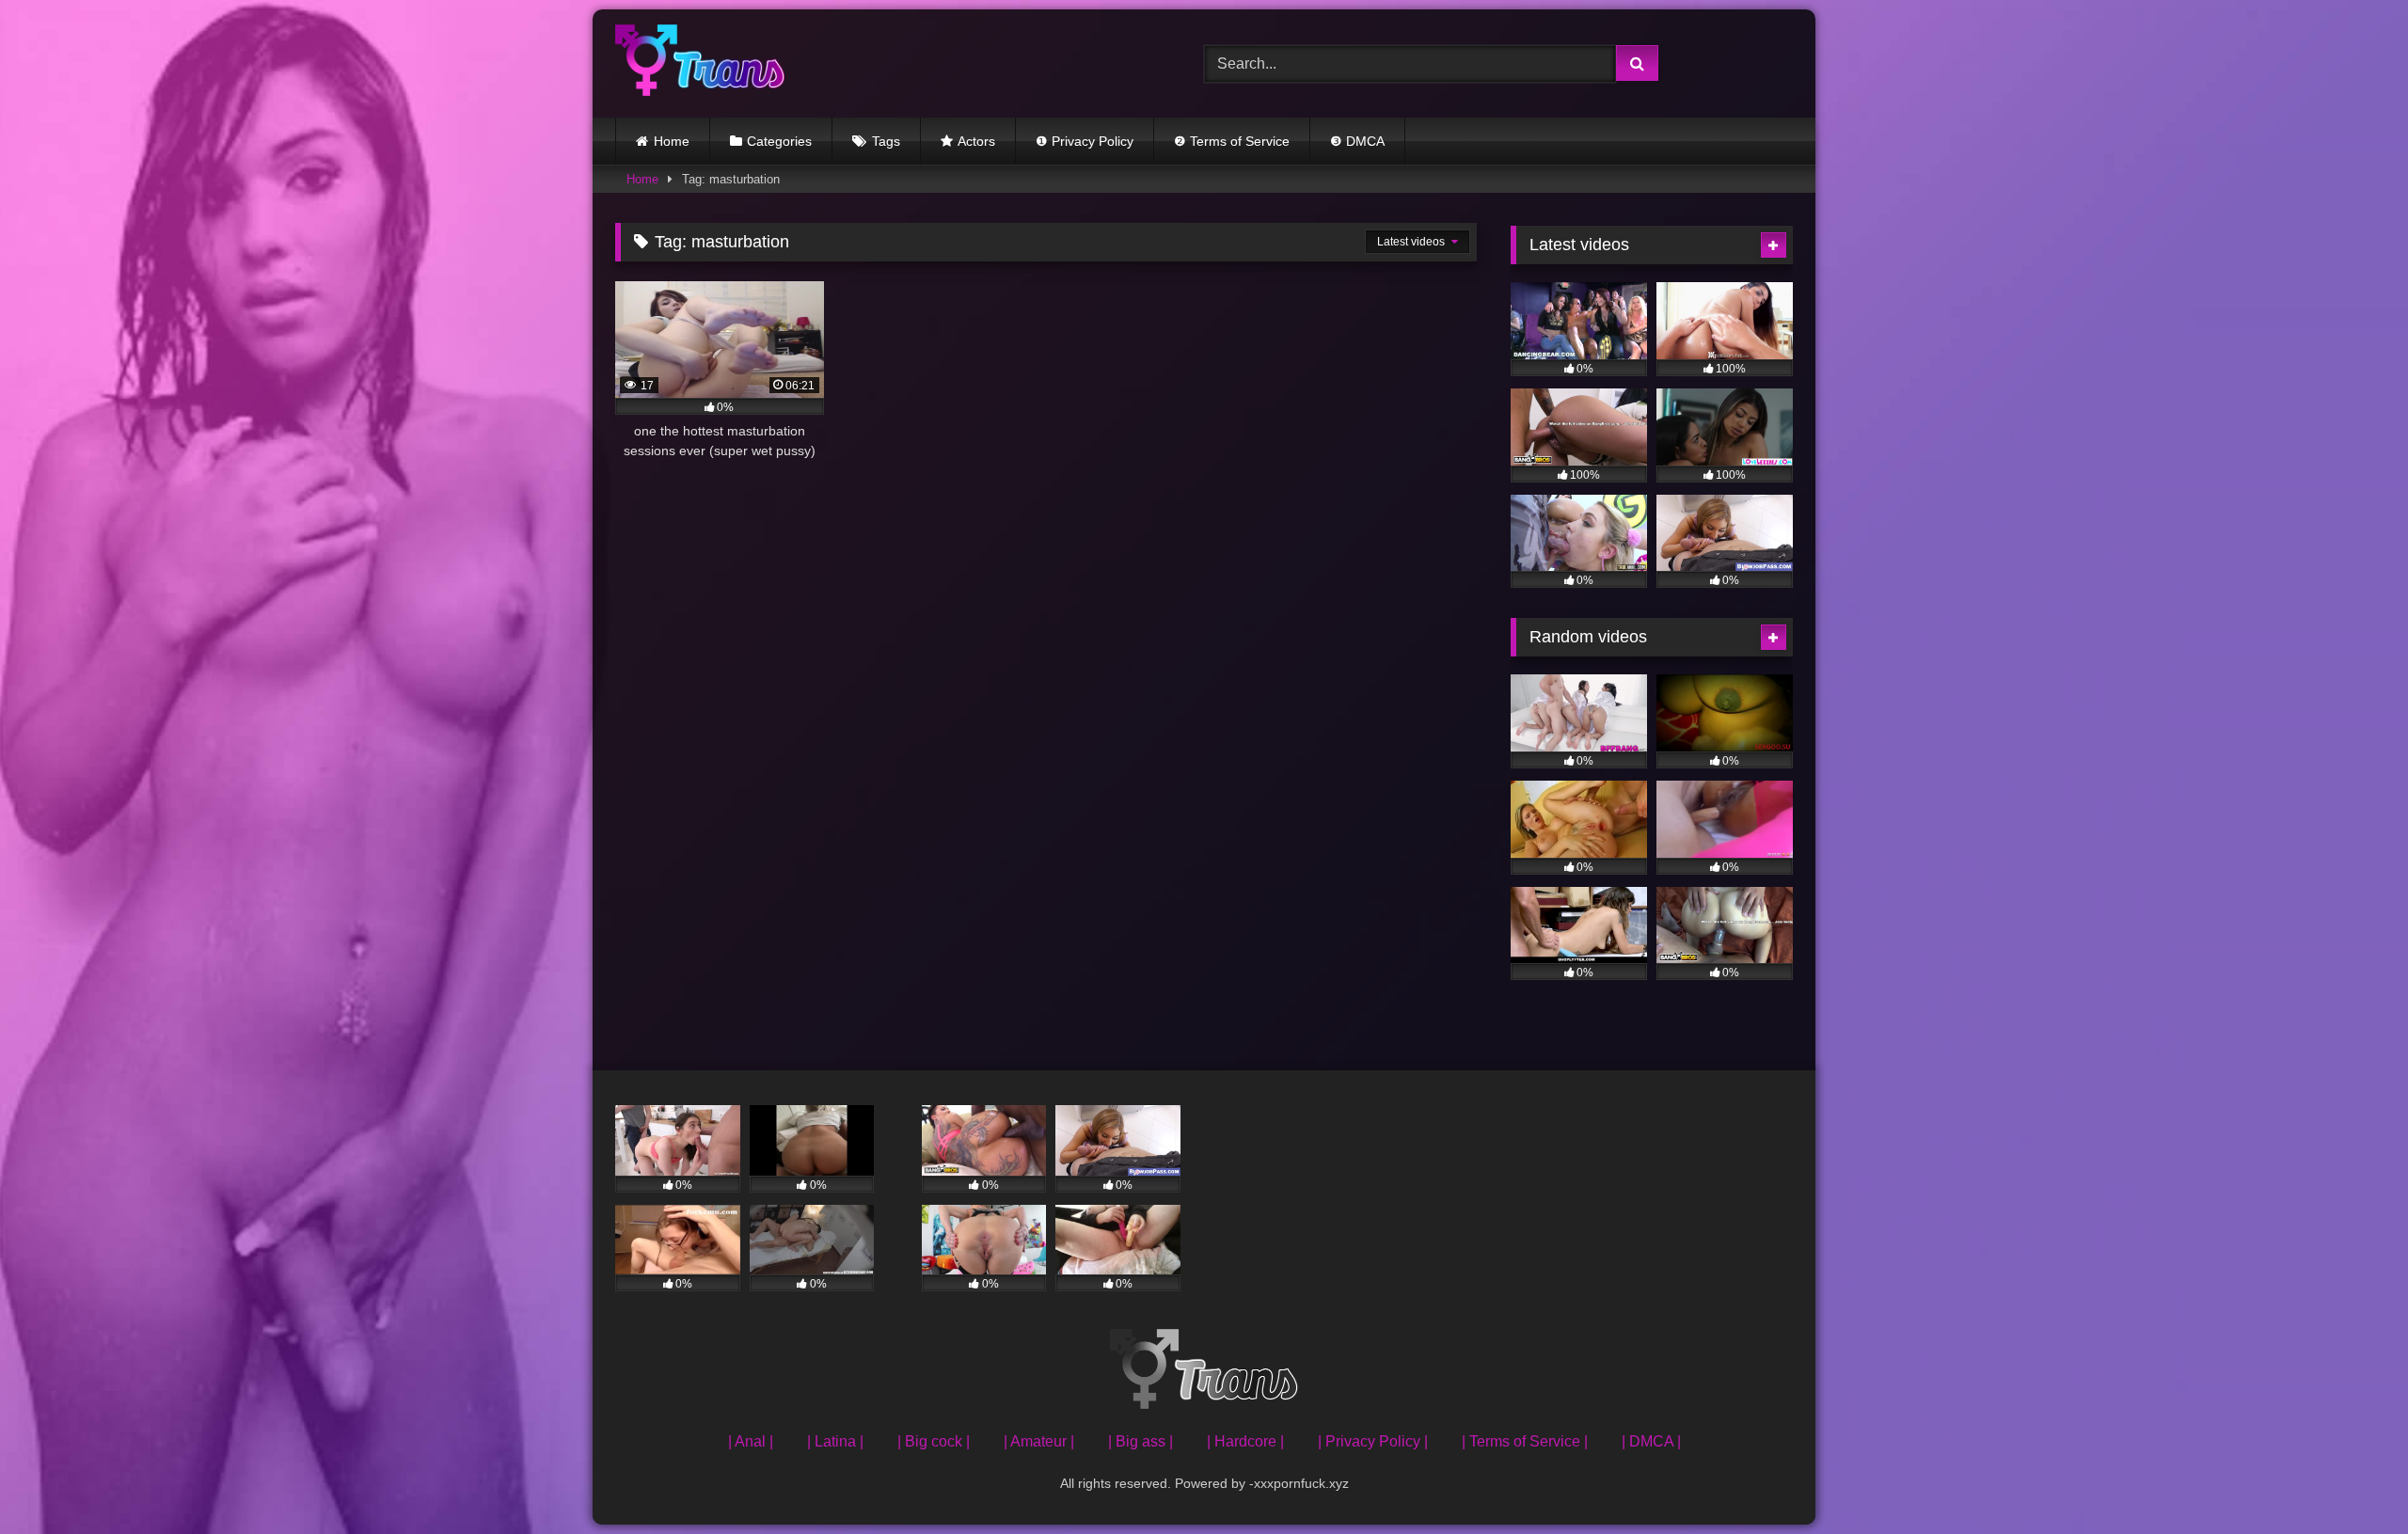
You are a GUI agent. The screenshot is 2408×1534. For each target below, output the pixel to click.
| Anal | (751, 1441)
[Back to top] (2350, 1478)
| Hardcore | (1245, 1441)
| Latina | (835, 1441)
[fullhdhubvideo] (700, 63)
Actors (976, 141)
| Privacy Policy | (1373, 1441)
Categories (779, 141)
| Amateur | (1039, 1441)
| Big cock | (934, 1441)
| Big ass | (1141, 1441)
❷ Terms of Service (1232, 141)
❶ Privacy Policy (1085, 141)
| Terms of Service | (1525, 1441)
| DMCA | (1651, 1441)
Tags (886, 141)
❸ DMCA (1357, 141)
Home (672, 141)
